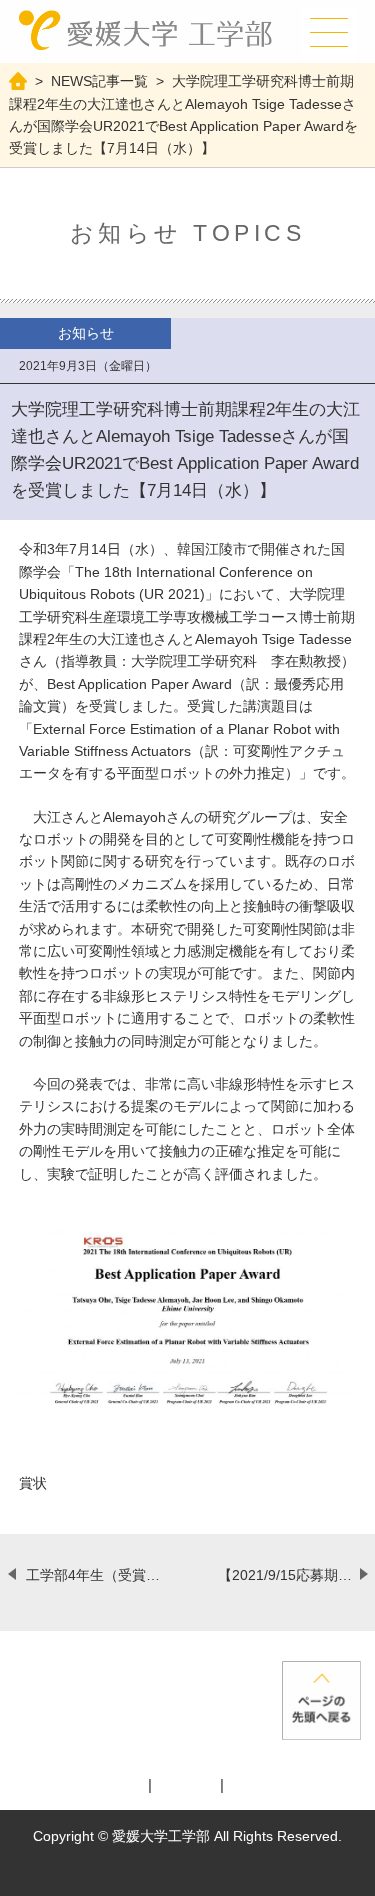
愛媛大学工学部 (145, 31)
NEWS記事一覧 (99, 81)
